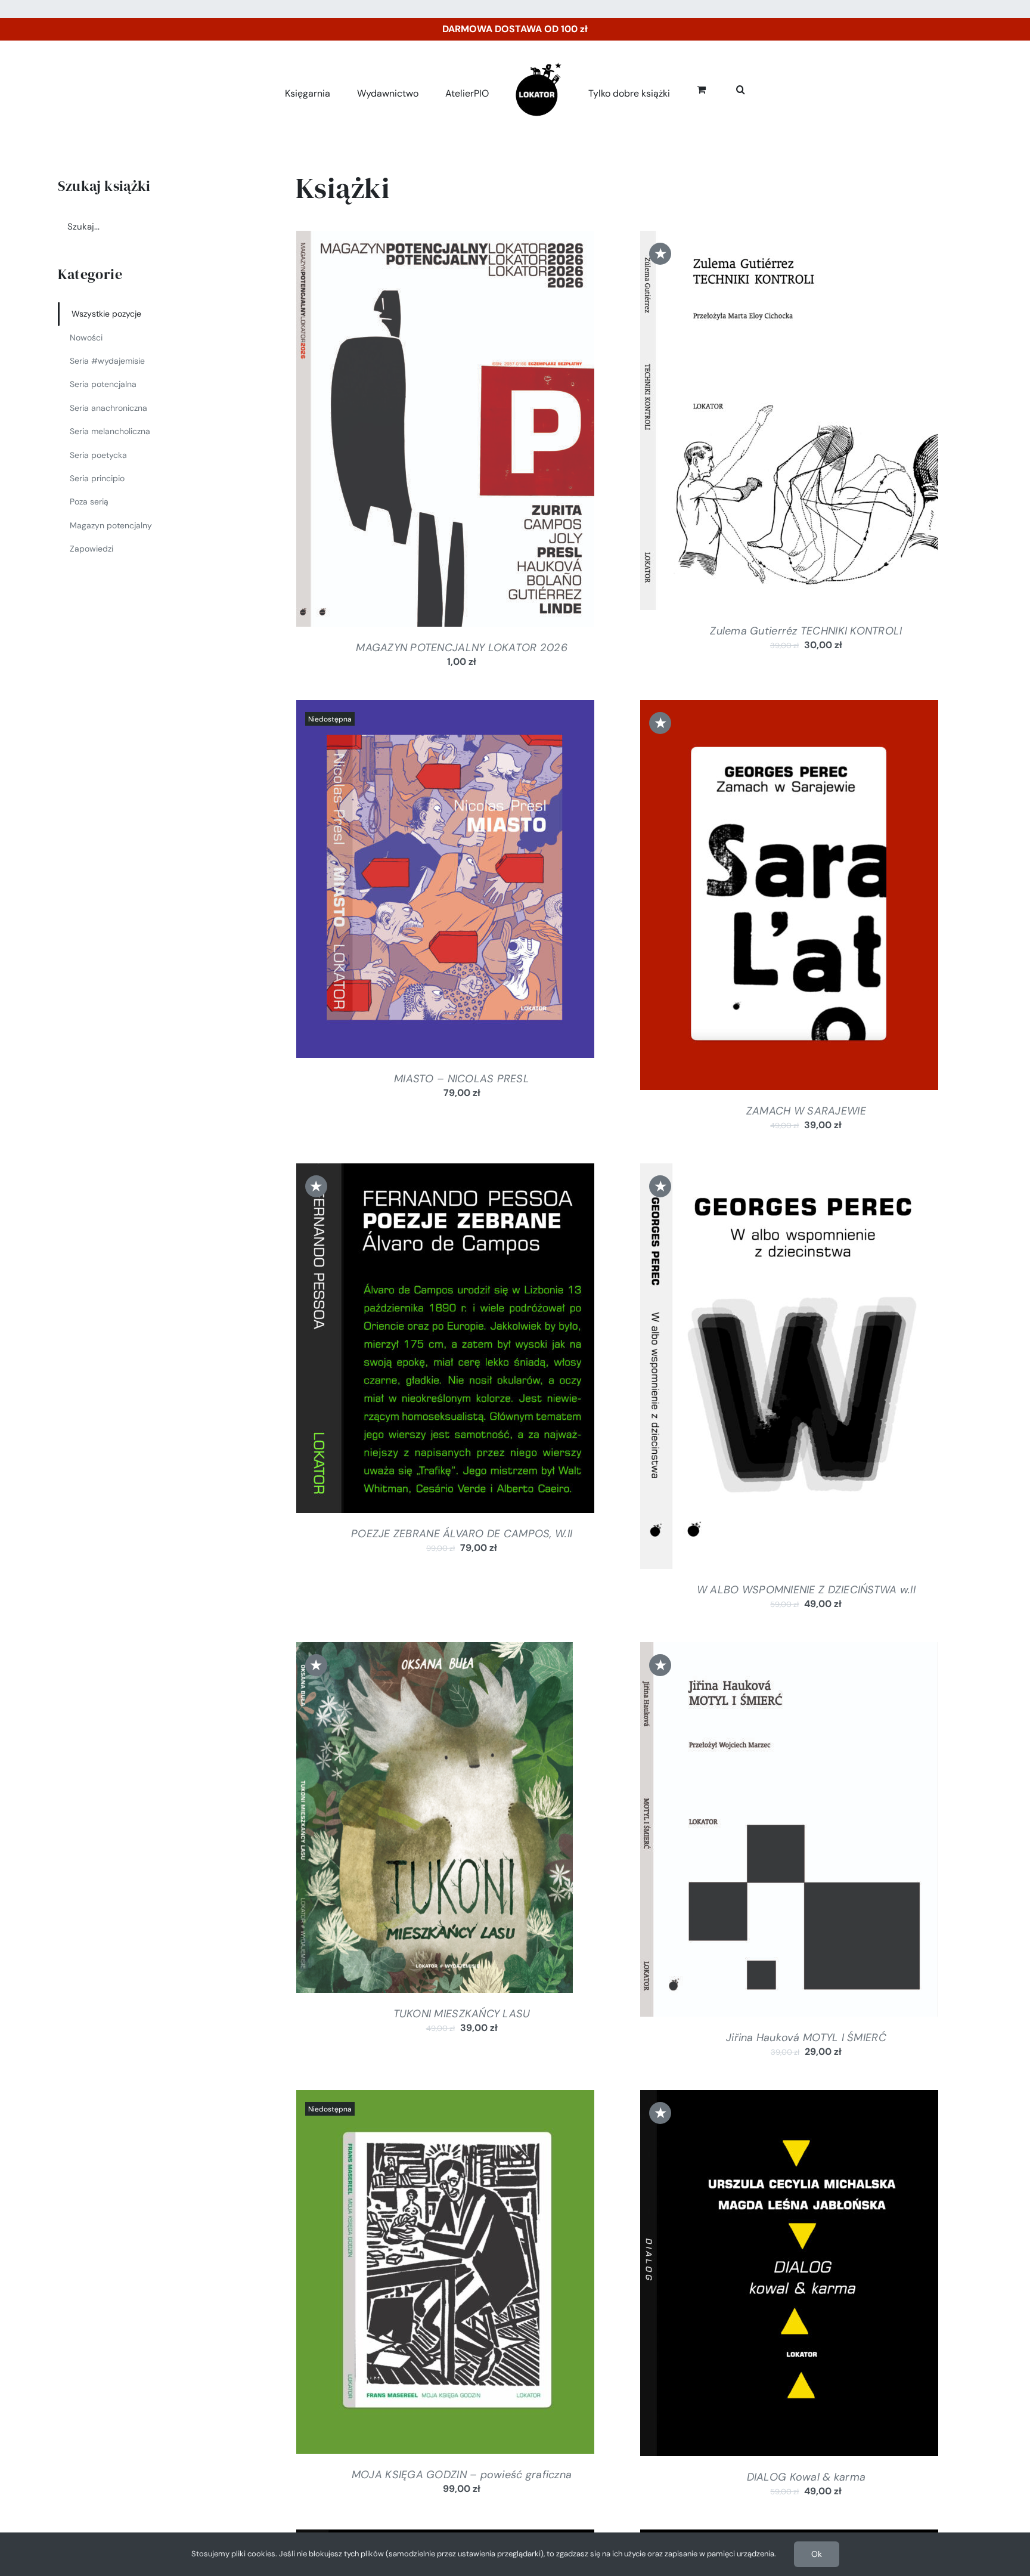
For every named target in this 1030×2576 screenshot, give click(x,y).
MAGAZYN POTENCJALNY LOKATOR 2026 (462, 648)
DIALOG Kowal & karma (806, 2477)
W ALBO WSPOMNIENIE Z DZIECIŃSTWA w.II (806, 1590)
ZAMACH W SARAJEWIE (806, 1111)
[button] (727, 87)
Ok (817, 2554)
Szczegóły (493, 432)
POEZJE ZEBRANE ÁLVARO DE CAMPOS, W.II (462, 1534)
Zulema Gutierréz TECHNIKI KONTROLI (806, 631)
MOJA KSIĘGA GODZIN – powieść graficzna (462, 2475)
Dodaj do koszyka (413, 432)
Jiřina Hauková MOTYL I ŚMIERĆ (806, 2038)
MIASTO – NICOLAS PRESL (462, 1079)
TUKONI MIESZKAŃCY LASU (462, 2014)
